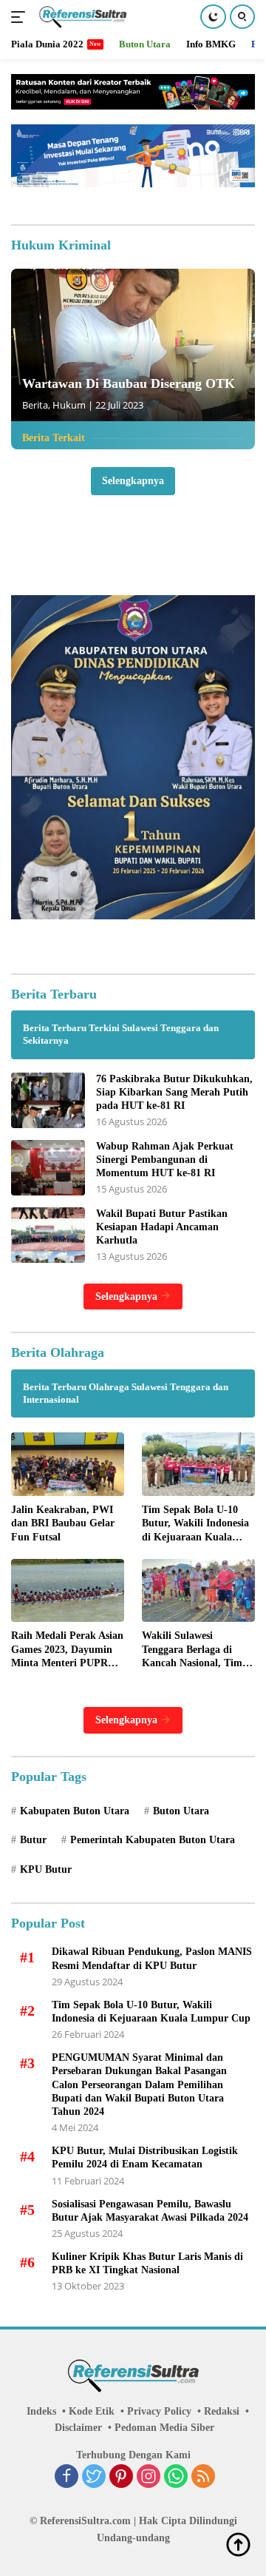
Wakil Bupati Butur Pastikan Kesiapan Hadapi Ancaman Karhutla (162, 1227)
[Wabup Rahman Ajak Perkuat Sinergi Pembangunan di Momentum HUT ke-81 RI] (48, 1168)
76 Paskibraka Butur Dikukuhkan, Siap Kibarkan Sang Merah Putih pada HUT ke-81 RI (174, 1092)
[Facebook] (66, 2478)
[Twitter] (94, 2478)
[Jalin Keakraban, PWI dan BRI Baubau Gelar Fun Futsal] (68, 1464)
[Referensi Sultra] (81, 17)
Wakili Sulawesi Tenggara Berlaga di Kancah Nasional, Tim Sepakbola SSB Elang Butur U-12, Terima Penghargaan (192, 1650)
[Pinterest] (121, 2478)
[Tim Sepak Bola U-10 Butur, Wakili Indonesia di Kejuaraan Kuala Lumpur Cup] (198, 1464)
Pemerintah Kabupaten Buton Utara (153, 1840)
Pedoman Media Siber (164, 2428)
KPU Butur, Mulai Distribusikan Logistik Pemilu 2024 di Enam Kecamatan (145, 2157)
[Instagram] (149, 2478)
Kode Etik (92, 2411)
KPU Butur (46, 1869)
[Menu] (21, 17)
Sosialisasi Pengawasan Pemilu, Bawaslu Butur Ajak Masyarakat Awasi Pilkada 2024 (150, 2211)
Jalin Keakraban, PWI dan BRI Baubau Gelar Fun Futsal (63, 1523)
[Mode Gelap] (213, 17)
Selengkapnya (133, 481)
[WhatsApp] (176, 2478)
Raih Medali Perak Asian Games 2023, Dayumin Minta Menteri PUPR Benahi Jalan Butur (67, 1650)
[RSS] (203, 2478)
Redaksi (222, 2411)
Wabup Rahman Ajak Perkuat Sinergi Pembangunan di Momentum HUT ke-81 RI (165, 1160)
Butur (33, 1840)
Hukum (69, 405)
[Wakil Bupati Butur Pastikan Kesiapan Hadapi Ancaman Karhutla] (48, 1235)
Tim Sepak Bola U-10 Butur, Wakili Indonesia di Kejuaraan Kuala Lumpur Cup (195, 1524)
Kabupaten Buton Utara (75, 1811)
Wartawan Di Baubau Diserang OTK (129, 383)
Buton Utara (181, 1811)
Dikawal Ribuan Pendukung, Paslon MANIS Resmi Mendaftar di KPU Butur (152, 1958)
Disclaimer (78, 2428)
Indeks (41, 2411)
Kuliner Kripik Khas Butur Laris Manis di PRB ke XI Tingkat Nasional (147, 2263)
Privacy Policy (159, 2411)
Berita (35, 405)
